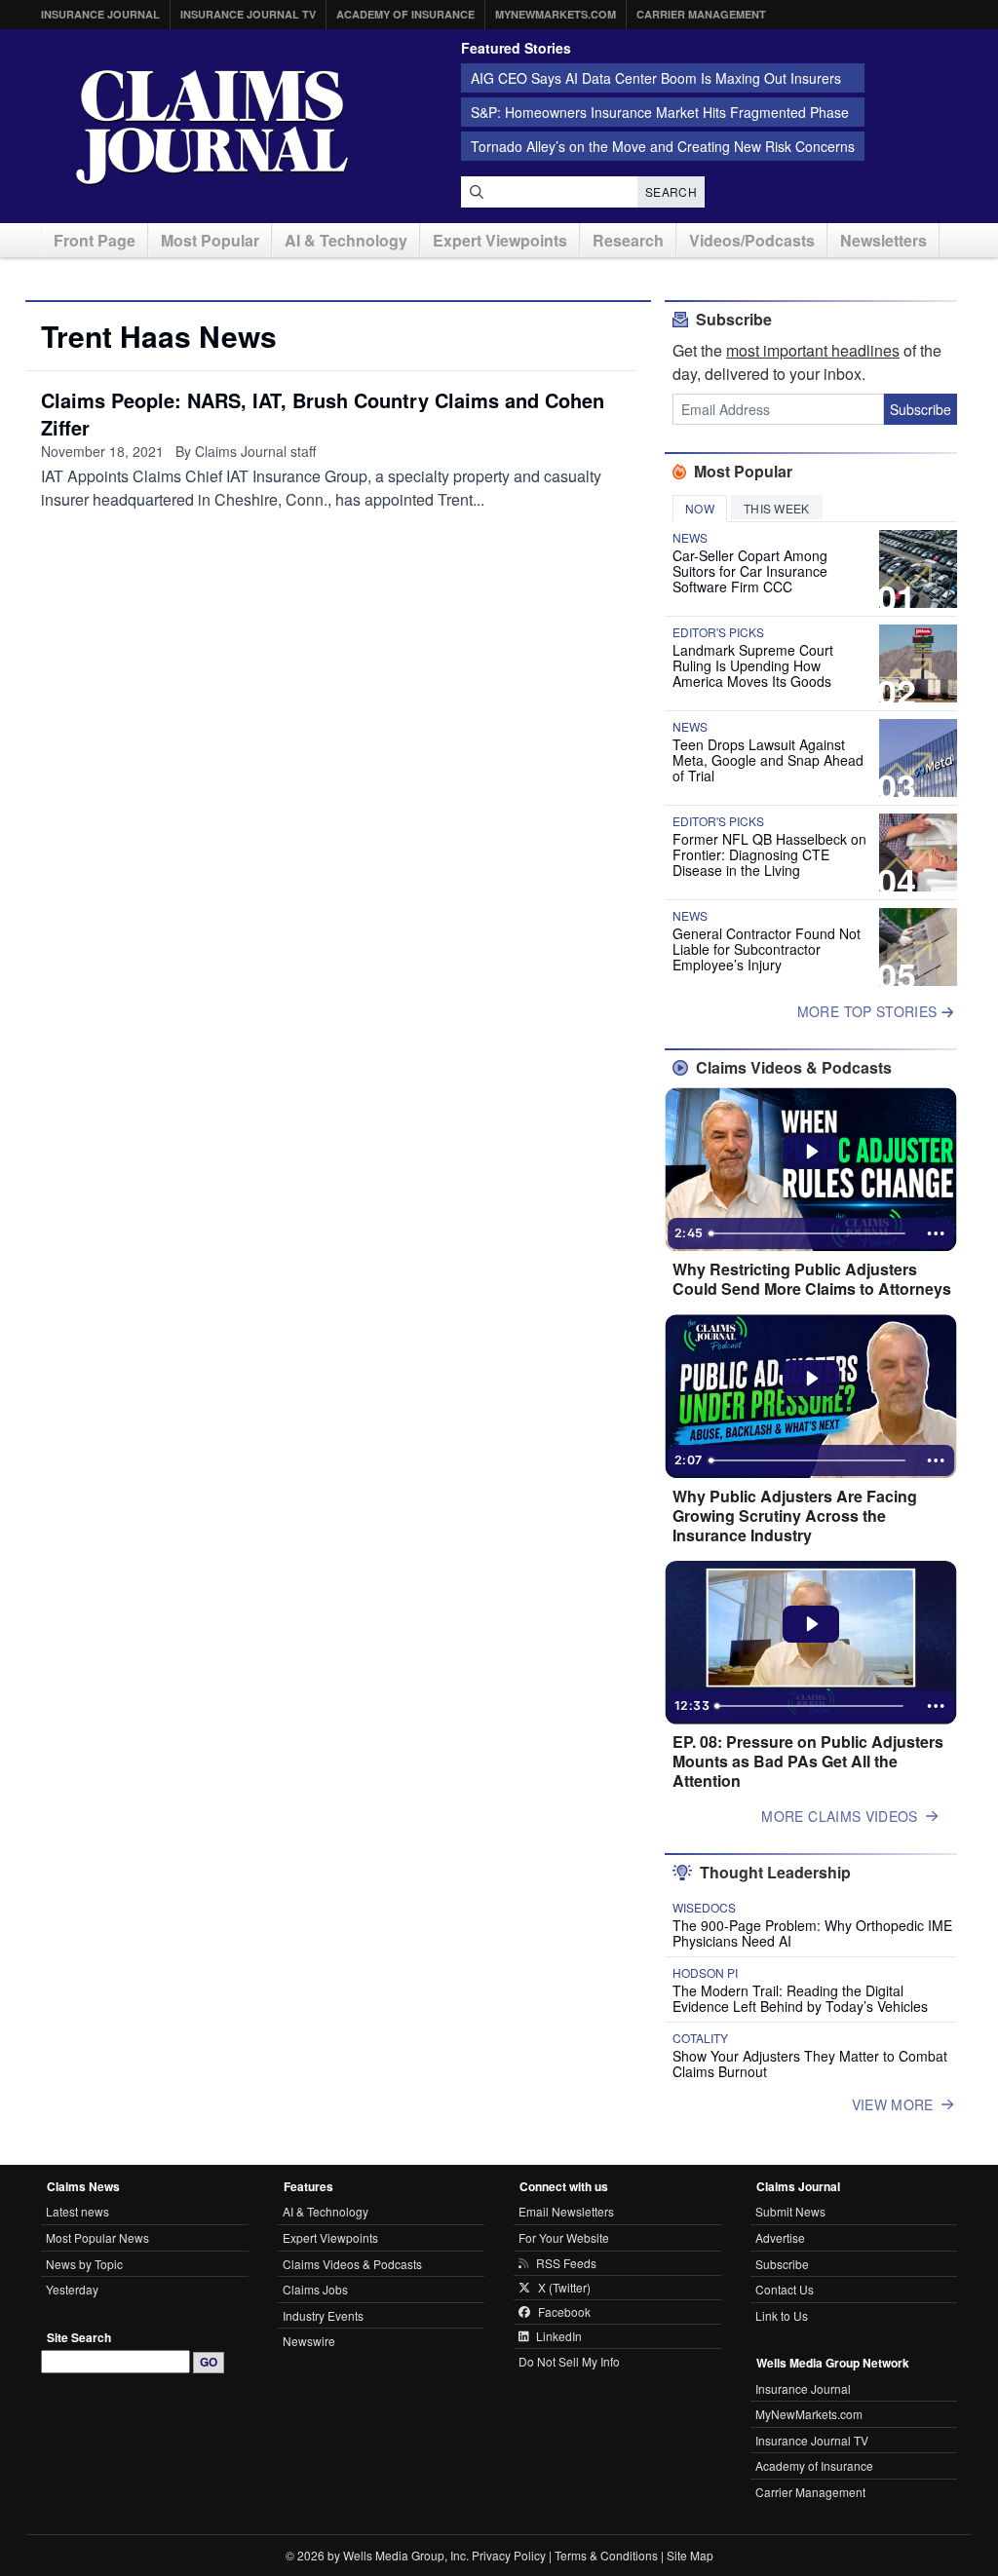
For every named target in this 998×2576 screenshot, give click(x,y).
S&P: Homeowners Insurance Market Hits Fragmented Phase (660, 112)
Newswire (309, 2341)
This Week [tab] (777, 508)
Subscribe (921, 409)
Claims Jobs (315, 2289)
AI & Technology (346, 240)
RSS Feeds (566, 2263)
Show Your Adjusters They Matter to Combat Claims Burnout (810, 2064)
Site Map (690, 2555)
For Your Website (564, 2237)
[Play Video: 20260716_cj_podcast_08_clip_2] (811, 1152)
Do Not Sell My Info (569, 2361)
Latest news (77, 2211)
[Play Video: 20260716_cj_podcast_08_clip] (811, 1379)
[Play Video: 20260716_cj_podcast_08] (811, 1624)
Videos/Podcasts (752, 240)
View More (893, 2104)
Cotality (700, 2038)
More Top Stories (869, 1011)
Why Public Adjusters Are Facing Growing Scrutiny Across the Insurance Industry (795, 1516)
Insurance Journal (100, 14)
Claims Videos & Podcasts (352, 2264)
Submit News (790, 2211)
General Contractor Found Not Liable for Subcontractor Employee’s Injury (767, 949)
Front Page (95, 240)
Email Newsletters (566, 2211)
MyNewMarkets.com (556, 14)
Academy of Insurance (405, 14)
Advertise (780, 2237)
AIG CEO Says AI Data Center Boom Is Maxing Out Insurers (656, 78)
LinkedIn (559, 2336)
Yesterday (72, 2289)
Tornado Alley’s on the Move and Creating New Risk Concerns (663, 146)
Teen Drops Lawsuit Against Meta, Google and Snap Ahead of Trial (768, 760)
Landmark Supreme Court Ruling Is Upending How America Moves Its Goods (753, 665)
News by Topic (84, 2264)
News (690, 538)
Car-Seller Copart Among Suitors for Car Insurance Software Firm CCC (750, 571)
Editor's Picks (718, 632)
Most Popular (210, 240)
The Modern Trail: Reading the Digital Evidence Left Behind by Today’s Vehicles (800, 1998)
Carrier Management (701, 14)
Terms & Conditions (606, 2555)
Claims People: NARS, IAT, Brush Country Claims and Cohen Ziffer (323, 414)
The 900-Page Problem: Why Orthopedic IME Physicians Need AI (812, 1933)
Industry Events (323, 2315)
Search (671, 191)
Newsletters (883, 240)
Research (628, 240)
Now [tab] (700, 508)
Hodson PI (705, 1973)
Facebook (564, 2312)
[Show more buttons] (936, 1233)
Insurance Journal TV (248, 14)
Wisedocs (704, 1908)
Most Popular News (97, 2237)
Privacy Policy (509, 2555)
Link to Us (782, 2315)
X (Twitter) (564, 2288)
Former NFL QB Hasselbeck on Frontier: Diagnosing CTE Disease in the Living (769, 854)
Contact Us (785, 2289)
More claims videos (839, 1816)
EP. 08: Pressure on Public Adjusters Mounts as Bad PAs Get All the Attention (808, 1762)
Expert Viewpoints (500, 240)
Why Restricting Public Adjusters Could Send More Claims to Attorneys (812, 1279)
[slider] (809, 1233)
